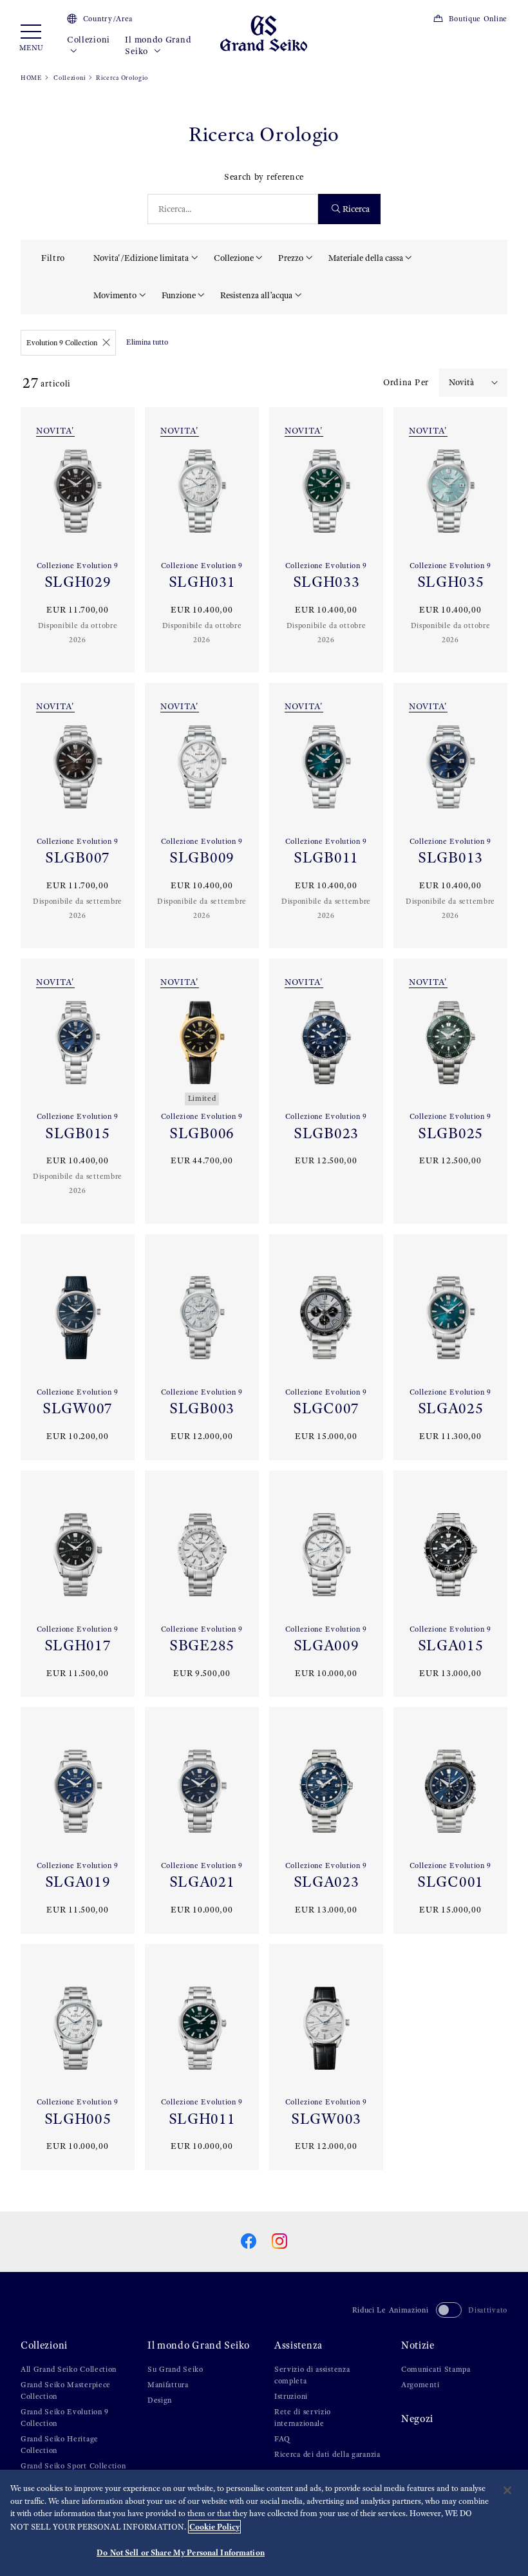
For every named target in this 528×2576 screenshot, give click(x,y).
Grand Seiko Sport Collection (73, 2466)
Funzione (179, 295)
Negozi (417, 2419)
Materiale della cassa (366, 258)
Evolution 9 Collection (62, 343)
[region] (264, 2523)
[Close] (507, 2490)
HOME (31, 78)
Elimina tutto (147, 342)
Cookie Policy (214, 2527)
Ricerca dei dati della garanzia (327, 2454)
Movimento (115, 295)
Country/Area (108, 19)
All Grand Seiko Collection (69, 2369)
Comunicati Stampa (436, 2369)
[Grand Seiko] (264, 33)
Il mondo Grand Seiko (158, 45)
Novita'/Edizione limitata (141, 258)
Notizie (418, 2345)
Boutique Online (478, 19)
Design (160, 2400)
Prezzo (291, 258)
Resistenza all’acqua (256, 295)
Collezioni (89, 40)
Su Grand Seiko (175, 2369)
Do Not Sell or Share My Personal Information (181, 2552)
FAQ (282, 2439)
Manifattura (168, 2385)
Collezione (234, 258)
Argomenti (420, 2385)
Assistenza (298, 2345)
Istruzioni (291, 2396)
